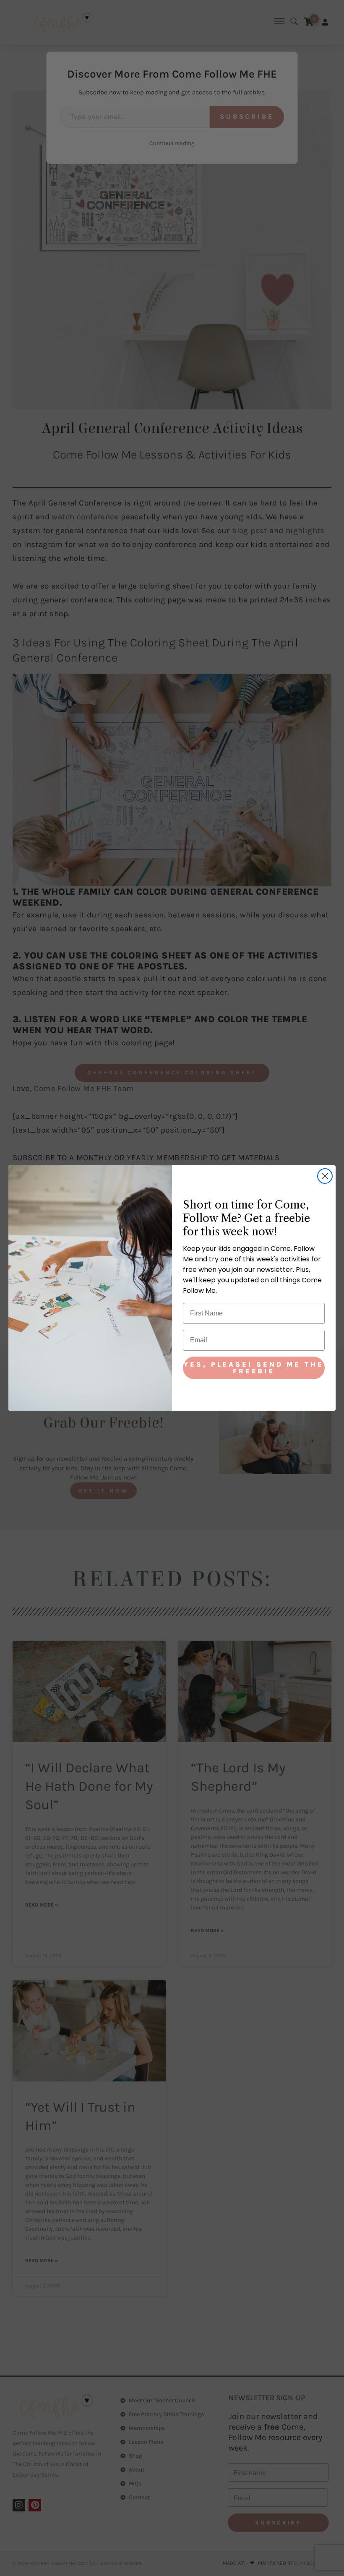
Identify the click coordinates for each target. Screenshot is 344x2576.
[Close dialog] (325, 1176)
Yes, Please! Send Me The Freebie (254, 1368)
